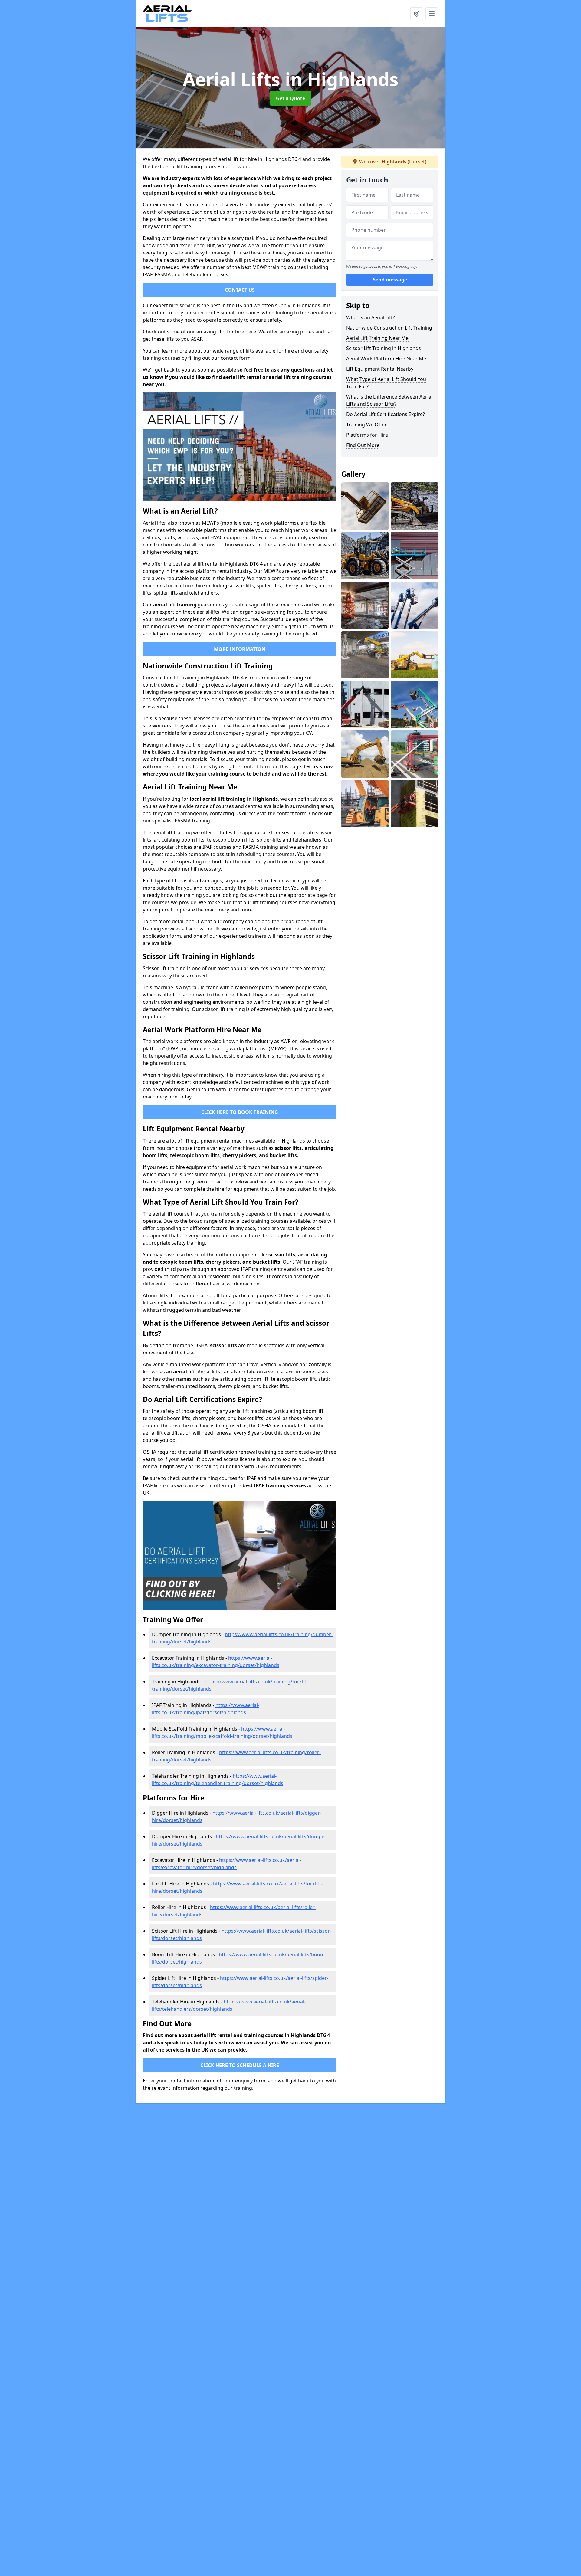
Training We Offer (366, 425)
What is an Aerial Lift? (371, 317)
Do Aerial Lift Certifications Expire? (386, 414)
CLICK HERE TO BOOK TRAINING (240, 1112)
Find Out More (363, 445)
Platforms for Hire (367, 435)
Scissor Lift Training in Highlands (384, 348)
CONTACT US (240, 290)
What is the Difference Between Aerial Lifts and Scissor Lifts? (389, 400)
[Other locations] (417, 14)
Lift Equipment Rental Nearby (380, 369)
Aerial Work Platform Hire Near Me (386, 359)
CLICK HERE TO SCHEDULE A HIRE (240, 2065)
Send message (390, 280)
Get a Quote (290, 98)
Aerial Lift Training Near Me (377, 338)
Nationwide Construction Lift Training (389, 328)
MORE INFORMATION (240, 649)
